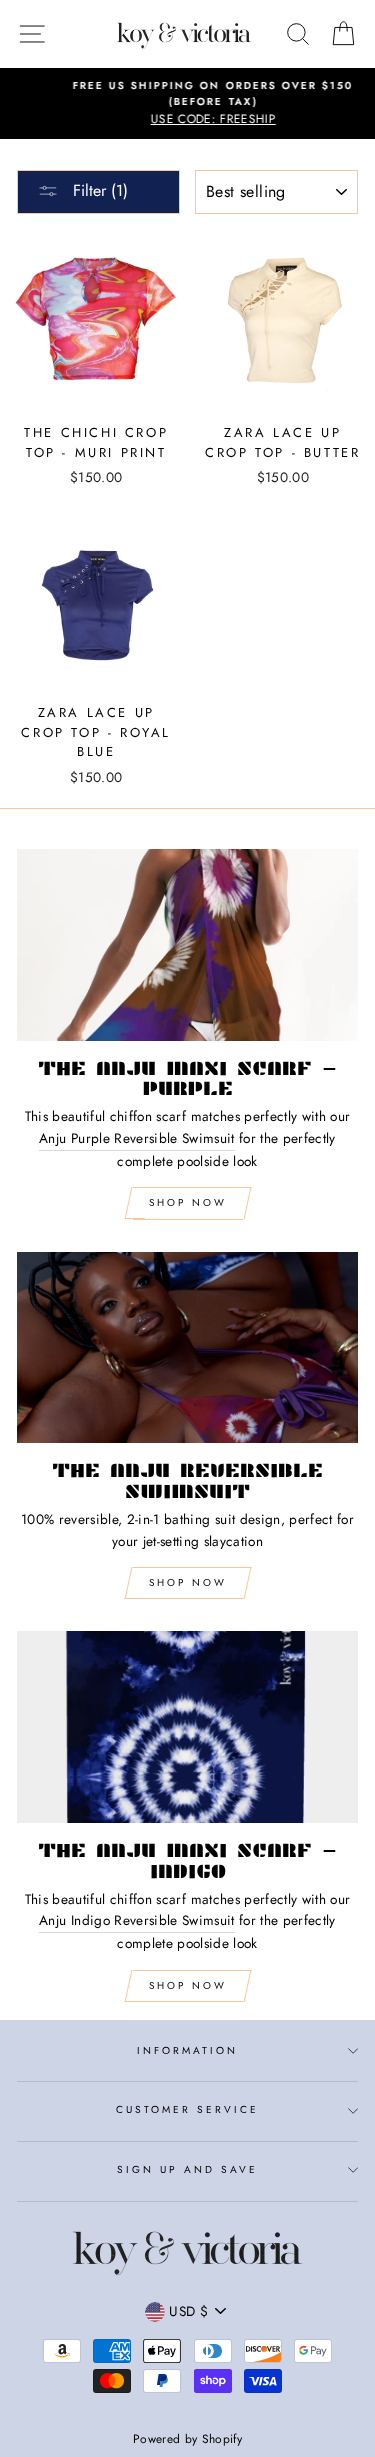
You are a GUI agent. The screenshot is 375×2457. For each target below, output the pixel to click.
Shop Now (188, 1202)
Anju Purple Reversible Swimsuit (137, 1138)
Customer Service (188, 2109)
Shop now (188, 1582)
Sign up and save (188, 2169)
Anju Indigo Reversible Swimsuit (137, 1920)
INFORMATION (188, 2050)
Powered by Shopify (187, 2439)
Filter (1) (98, 190)
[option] (187, 104)
